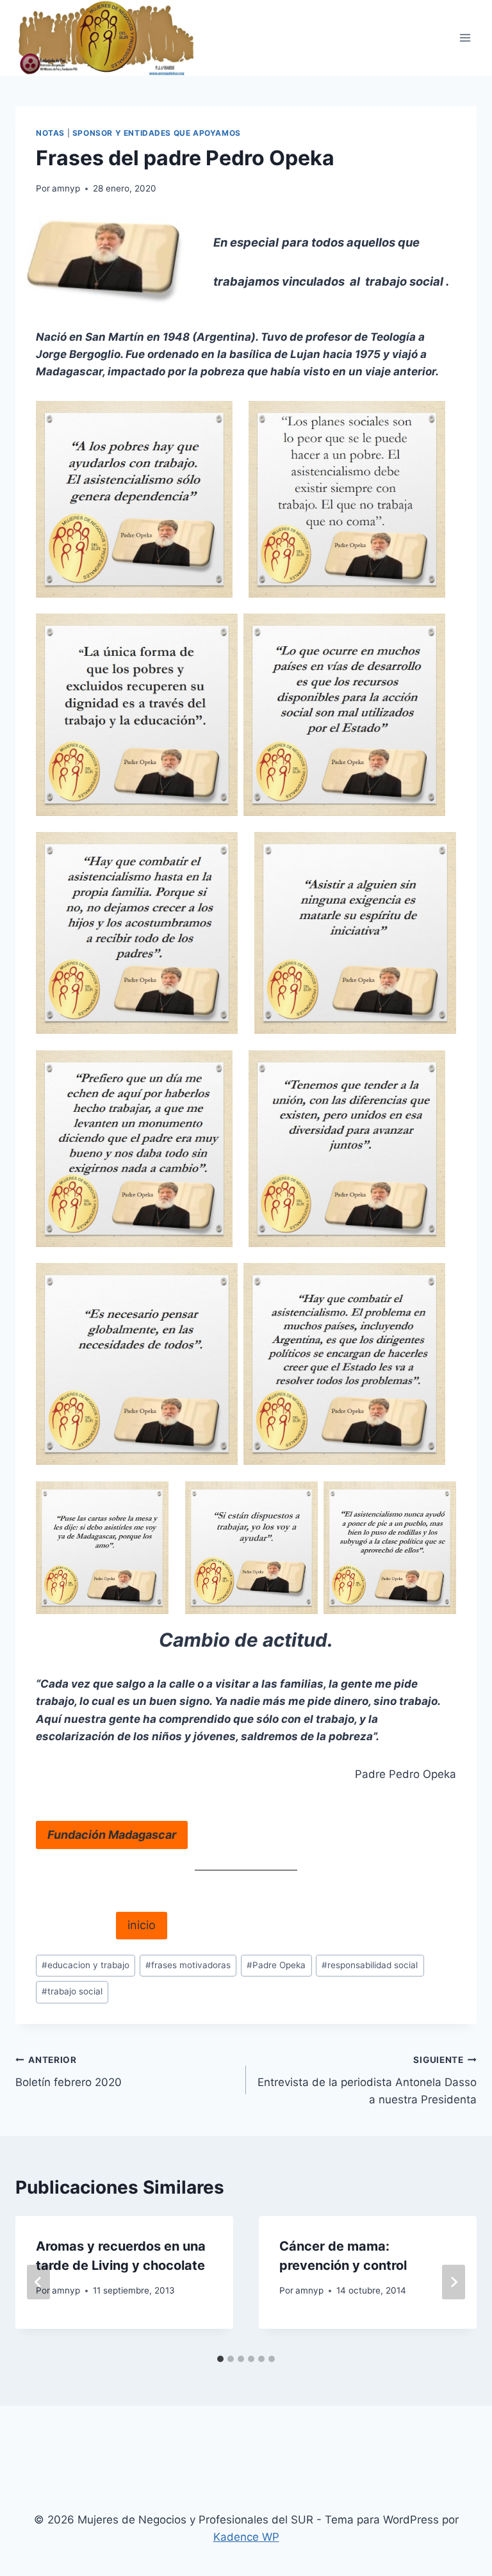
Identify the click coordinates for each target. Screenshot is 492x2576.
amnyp (66, 188)
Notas (50, 133)
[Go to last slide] (38, 2282)
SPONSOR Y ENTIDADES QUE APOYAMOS (157, 133)
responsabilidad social (370, 1965)
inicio (142, 1925)
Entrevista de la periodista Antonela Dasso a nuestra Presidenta (367, 2080)
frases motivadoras (188, 1965)
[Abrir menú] (465, 37)
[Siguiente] (454, 2282)
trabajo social (72, 1991)
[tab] (220, 2359)
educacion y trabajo (86, 1965)
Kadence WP (246, 2537)
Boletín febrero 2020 (69, 2072)
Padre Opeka (276, 1965)
